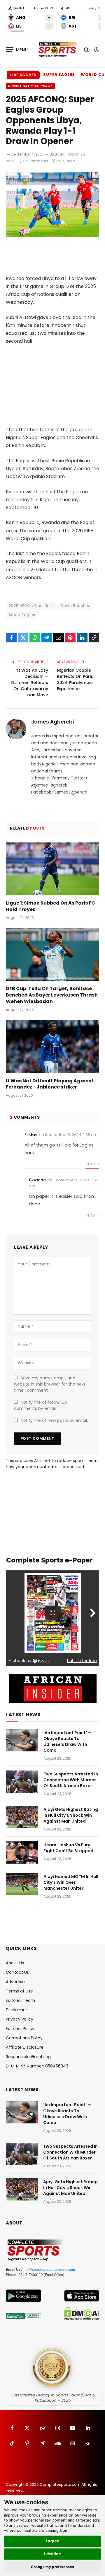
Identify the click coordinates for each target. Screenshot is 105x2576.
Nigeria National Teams (30, 86)
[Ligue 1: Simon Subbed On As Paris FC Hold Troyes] (52, 869)
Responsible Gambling (28, 2057)
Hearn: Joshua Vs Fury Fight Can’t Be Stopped (68, 1848)
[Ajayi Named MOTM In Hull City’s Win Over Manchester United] (22, 1884)
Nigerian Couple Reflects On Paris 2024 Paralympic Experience (75, 679)
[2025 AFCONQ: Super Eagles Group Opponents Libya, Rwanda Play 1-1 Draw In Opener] (52, 236)
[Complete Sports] (58, 50)
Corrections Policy (24, 2038)
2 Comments (36, 161)
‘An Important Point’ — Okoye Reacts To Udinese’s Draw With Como (68, 1741)
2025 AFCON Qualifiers (31, 606)
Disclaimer (16, 2010)
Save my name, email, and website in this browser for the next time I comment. (50, 1384)
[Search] (86, 50)
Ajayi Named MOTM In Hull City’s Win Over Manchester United (71, 1882)
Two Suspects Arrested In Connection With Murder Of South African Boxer (71, 1780)
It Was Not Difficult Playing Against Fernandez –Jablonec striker (50, 1084)
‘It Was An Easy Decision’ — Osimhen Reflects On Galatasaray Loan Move (29, 683)
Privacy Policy (20, 2019)
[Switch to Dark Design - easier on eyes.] (96, 50)
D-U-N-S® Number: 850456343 (37, 2066)
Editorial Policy (20, 2029)
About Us (15, 1963)
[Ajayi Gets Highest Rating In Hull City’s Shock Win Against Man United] (22, 1817)
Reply (91, 1164)
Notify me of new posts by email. (54, 1420)
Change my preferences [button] (53, 2567)
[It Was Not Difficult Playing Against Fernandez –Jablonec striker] (52, 1047)
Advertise (15, 1982)
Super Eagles (59, 75)
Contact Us (17, 1972)
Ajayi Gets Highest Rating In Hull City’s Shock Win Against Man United (71, 1815)
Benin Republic (75, 606)
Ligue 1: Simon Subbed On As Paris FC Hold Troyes (50, 906)
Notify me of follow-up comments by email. (41, 1405)
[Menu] (17, 50)
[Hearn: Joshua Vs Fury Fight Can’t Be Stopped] (22, 1852)
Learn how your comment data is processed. (52, 1464)
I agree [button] (53, 2541)
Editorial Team (20, 2000)
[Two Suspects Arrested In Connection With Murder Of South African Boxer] (22, 1782)
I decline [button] (53, 2554)
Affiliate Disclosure (25, 2047)
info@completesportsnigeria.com (49, 2270)
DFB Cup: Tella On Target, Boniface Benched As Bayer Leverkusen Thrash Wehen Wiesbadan (52, 995)
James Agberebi (52, 722)
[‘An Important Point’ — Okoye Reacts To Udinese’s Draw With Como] (22, 1740)
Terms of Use (19, 1991)
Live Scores (23, 75)
